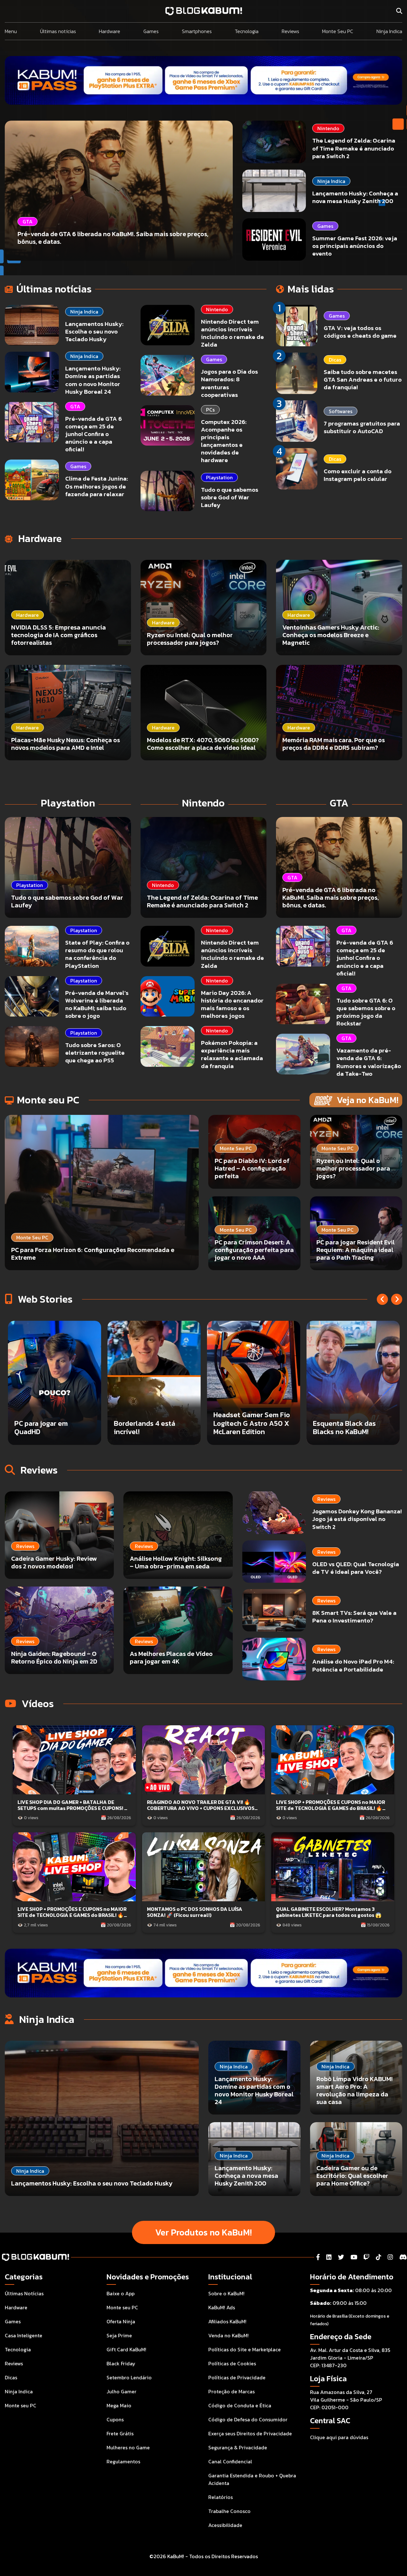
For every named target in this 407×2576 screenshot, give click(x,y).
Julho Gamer (121, 2391)
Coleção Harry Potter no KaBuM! (166, 1428)
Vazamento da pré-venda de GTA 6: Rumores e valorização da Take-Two (369, 1062)
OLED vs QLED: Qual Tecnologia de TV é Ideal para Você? (356, 1568)
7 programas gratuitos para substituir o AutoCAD (362, 427)
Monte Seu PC (338, 31)
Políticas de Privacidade (237, 2377)
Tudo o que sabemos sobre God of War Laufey (230, 497)
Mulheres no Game (128, 2447)
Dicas (335, 360)
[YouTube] (354, 2257)
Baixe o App (121, 2293)
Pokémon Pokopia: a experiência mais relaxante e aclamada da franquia (232, 1054)
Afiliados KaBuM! (227, 2321)
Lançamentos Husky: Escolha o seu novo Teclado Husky (94, 331)
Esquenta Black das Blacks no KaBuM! (59, 1428)
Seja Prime (119, 2335)
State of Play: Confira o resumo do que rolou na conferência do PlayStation (97, 954)
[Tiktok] (379, 2257)
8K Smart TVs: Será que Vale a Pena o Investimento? (354, 1617)
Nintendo (328, 128)
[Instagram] (390, 2257)
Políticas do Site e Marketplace (245, 2349)
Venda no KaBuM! (228, 2335)
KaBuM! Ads (222, 2307)
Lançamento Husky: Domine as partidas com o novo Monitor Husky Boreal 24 (93, 380)
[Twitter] (341, 2257)
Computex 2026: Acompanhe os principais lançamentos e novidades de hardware (224, 441)
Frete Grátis (120, 2433)
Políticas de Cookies (232, 2363)
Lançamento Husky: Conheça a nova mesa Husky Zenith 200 (355, 197)
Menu (11, 31)
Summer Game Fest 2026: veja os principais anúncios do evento (355, 246)
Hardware (110, 31)
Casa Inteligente (24, 2335)
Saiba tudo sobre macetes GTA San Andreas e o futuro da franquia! (363, 380)
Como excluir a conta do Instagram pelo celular (358, 475)
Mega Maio (119, 2405)
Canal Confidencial (230, 2461)
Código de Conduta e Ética (240, 2405)
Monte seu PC (21, 2405)
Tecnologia (247, 31)
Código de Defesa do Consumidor (248, 2419)
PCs (210, 410)
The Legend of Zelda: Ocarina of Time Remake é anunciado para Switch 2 (354, 148)
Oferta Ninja (121, 2321)
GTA (75, 406)
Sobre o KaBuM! (226, 2293)
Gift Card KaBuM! (126, 2349)
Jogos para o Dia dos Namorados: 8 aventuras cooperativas (229, 383)
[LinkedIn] (329, 2257)
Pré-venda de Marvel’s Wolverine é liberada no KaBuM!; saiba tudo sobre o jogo (97, 1004)
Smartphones (197, 31)
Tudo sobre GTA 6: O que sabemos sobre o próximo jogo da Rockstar (366, 1012)
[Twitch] (366, 2257)
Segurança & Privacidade (238, 2447)
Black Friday (121, 2363)
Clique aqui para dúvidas (339, 2437)
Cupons (115, 2419)
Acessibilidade (225, 2525)
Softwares (341, 411)
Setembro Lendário (129, 2377)
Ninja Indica (389, 31)
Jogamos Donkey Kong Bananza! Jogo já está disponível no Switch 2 (357, 1519)
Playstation (219, 477)
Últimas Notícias (24, 2293)
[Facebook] (318, 2257)
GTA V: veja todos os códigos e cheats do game (360, 332)
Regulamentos (123, 2461)
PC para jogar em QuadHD (353, 1428)
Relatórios (221, 2497)
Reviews (290, 31)
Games (151, 31)
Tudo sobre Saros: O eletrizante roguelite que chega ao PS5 (95, 1053)
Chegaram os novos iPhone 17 (258, 1428)
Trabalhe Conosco (229, 2511)
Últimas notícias (58, 31)
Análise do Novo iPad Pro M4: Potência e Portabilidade (353, 1666)
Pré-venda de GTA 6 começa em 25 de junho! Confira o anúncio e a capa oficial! (93, 434)
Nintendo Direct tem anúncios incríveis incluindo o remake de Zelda (232, 333)
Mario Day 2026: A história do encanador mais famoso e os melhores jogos (232, 1004)
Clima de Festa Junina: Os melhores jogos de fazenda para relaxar (97, 486)
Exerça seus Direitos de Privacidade (250, 2433)
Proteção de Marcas (231, 2391)
